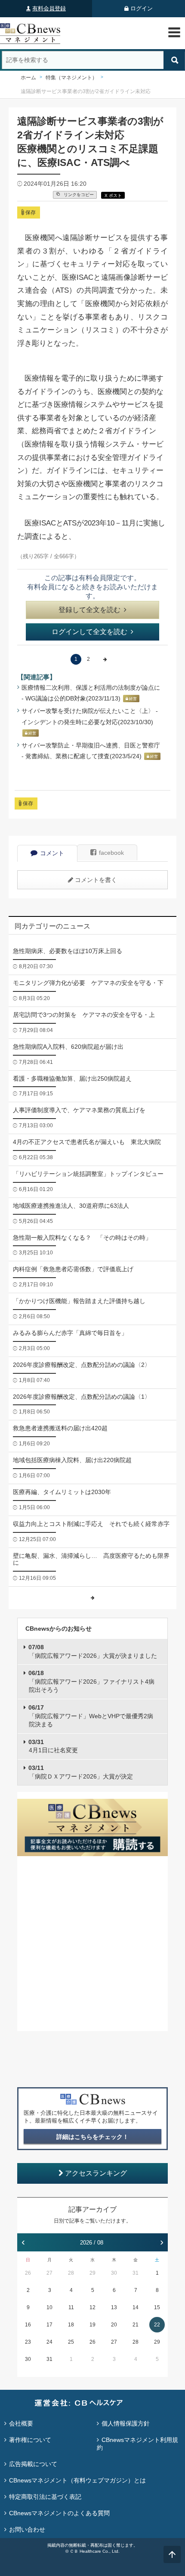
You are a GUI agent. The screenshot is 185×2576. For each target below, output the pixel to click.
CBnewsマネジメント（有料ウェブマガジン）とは (77, 2480)
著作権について (30, 2440)
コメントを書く (96, 880)
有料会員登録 (49, 8)
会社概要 (21, 2423)
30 (114, 2273)
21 (136, 2325)
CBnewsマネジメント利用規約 (137, 2444)
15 (157, 2307)
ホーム (28, 78)
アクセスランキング (96, 2173)
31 (136, 2273)
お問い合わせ (27, 2529)
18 (71, 2325)
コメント (52, 853)
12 (92, 2307)
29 (92, 2273)
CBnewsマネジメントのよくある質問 (59, 2513)
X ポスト (113, 195)
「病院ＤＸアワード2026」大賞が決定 (81, 1772)
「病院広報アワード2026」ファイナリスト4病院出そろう (91, 1681)
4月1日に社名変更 (53, 1746)
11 (71, 2307)
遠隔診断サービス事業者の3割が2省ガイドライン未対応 (86, 91)
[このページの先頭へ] (172, 2554)
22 (157, 2325)
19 (92, 2325)
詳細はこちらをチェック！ (92, 2137)
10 (49, 2307)
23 (28, 2342)
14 (136, 2307)
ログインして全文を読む (89, 632)
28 (71, 2273)
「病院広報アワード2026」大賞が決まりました (93, 1651)
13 (114, 2307)
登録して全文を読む (89, 610)
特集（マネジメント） (71, 78)
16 (28, 2325)
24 (49, 2342)
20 (114, 2325)
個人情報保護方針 (126, 2423)
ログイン (142, 8)
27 (49, 2273)
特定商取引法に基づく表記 (45, 2497)
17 (49, 2325)
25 (71, 2342)
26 (28, 2273)
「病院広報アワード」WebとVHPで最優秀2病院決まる (91, 1716)
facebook (111, 853)
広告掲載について (33, 2464)
